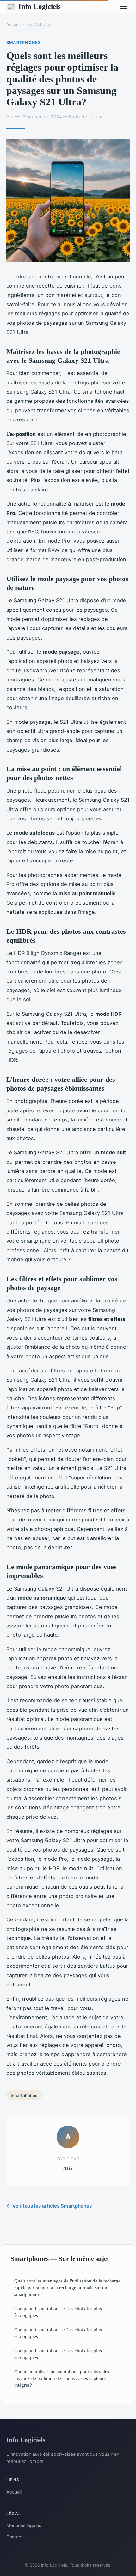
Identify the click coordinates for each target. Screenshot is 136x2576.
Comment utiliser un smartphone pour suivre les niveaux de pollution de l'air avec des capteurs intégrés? (62, 2378)
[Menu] (123, 6)
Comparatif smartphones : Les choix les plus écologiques (58, 2312)
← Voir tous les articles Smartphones (49, 2206)
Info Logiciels (34, 6)
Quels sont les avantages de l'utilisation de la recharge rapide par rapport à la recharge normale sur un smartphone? (67, 2287)
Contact (15, 2537)
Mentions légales (24, 2525)
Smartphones (39, 24)
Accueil (13, 24)
